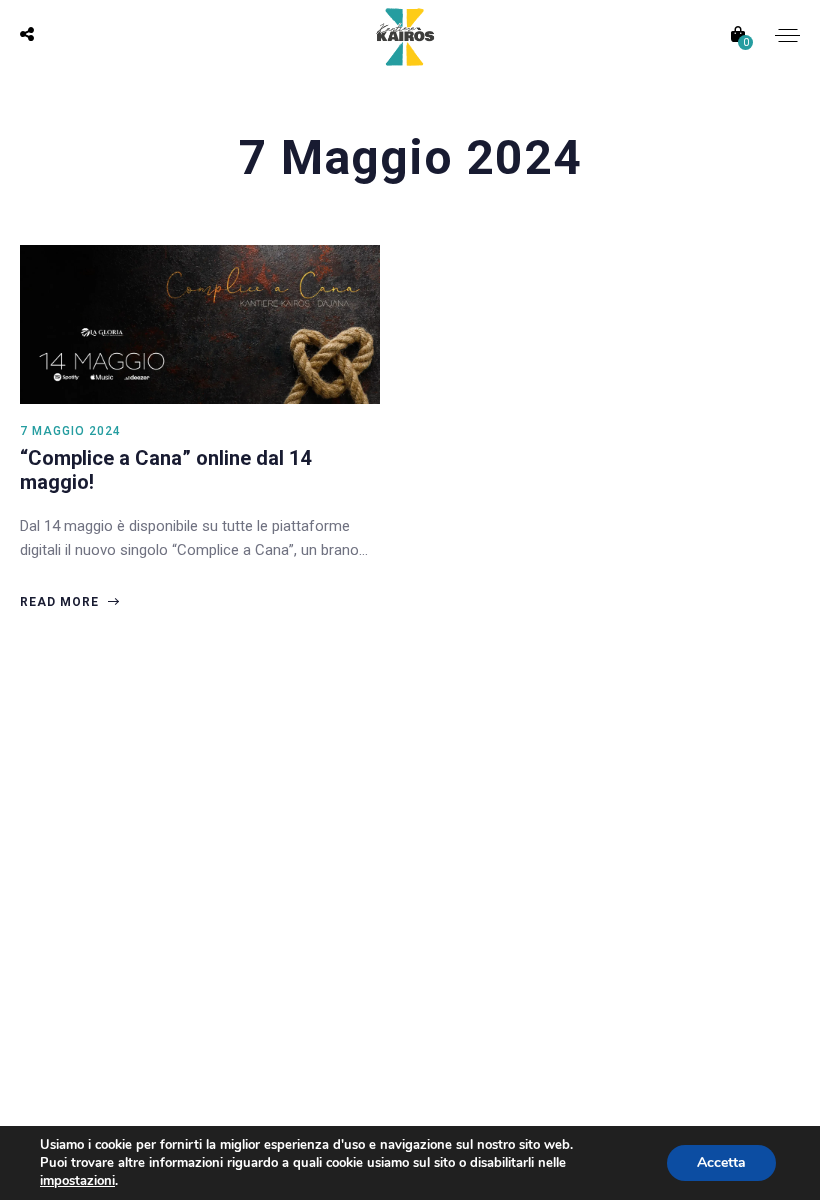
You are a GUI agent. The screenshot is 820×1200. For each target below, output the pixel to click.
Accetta (721, 1162)
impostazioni (77, 1181)
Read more (61, 602)
